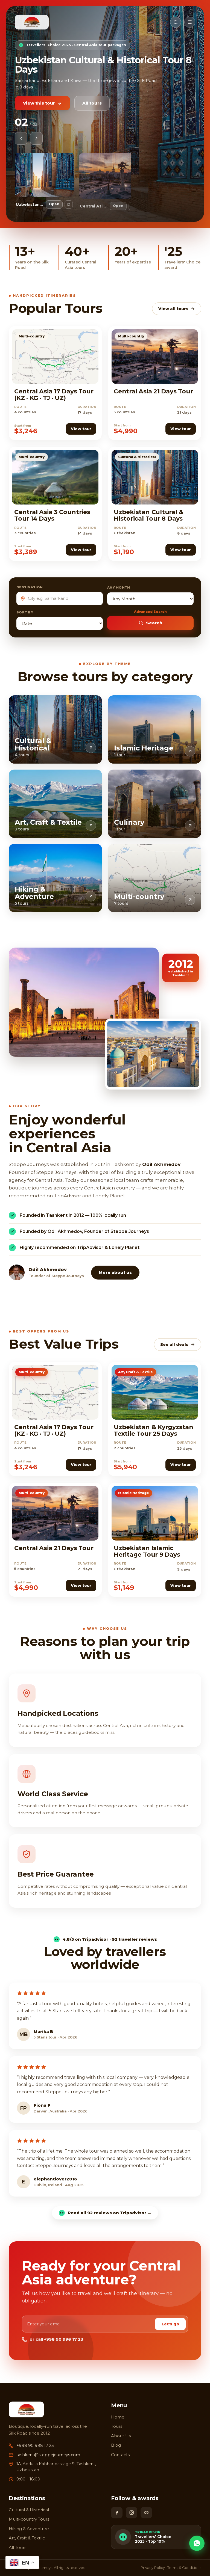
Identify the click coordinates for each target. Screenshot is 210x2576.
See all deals (174, 1345)
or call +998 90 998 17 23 (56, 2339)
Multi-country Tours (29, 2519)
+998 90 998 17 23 (35, 2446)
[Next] (36, 138)
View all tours (173, 309)
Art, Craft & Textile (27, 2538)
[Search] (176, 22)
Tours (117, 2426)
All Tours (17, 2547)
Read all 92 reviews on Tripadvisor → (110, 2213)
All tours (92, 87)
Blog (116, 2445)
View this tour (39, 87)
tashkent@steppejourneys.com (48, 2455)
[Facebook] (117, 2513)
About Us (121, 2436)
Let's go (170, 2324)
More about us (115, 1272)
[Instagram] (132, 2513)
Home (118, 2417)
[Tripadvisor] (146, 2513)
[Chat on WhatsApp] (197, 2543)
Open (54, 204)
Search (154, 623)
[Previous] (21, 138)
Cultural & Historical (29, 2510)
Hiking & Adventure (29, 2529)
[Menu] (190, 22)
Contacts (120, 2455)
